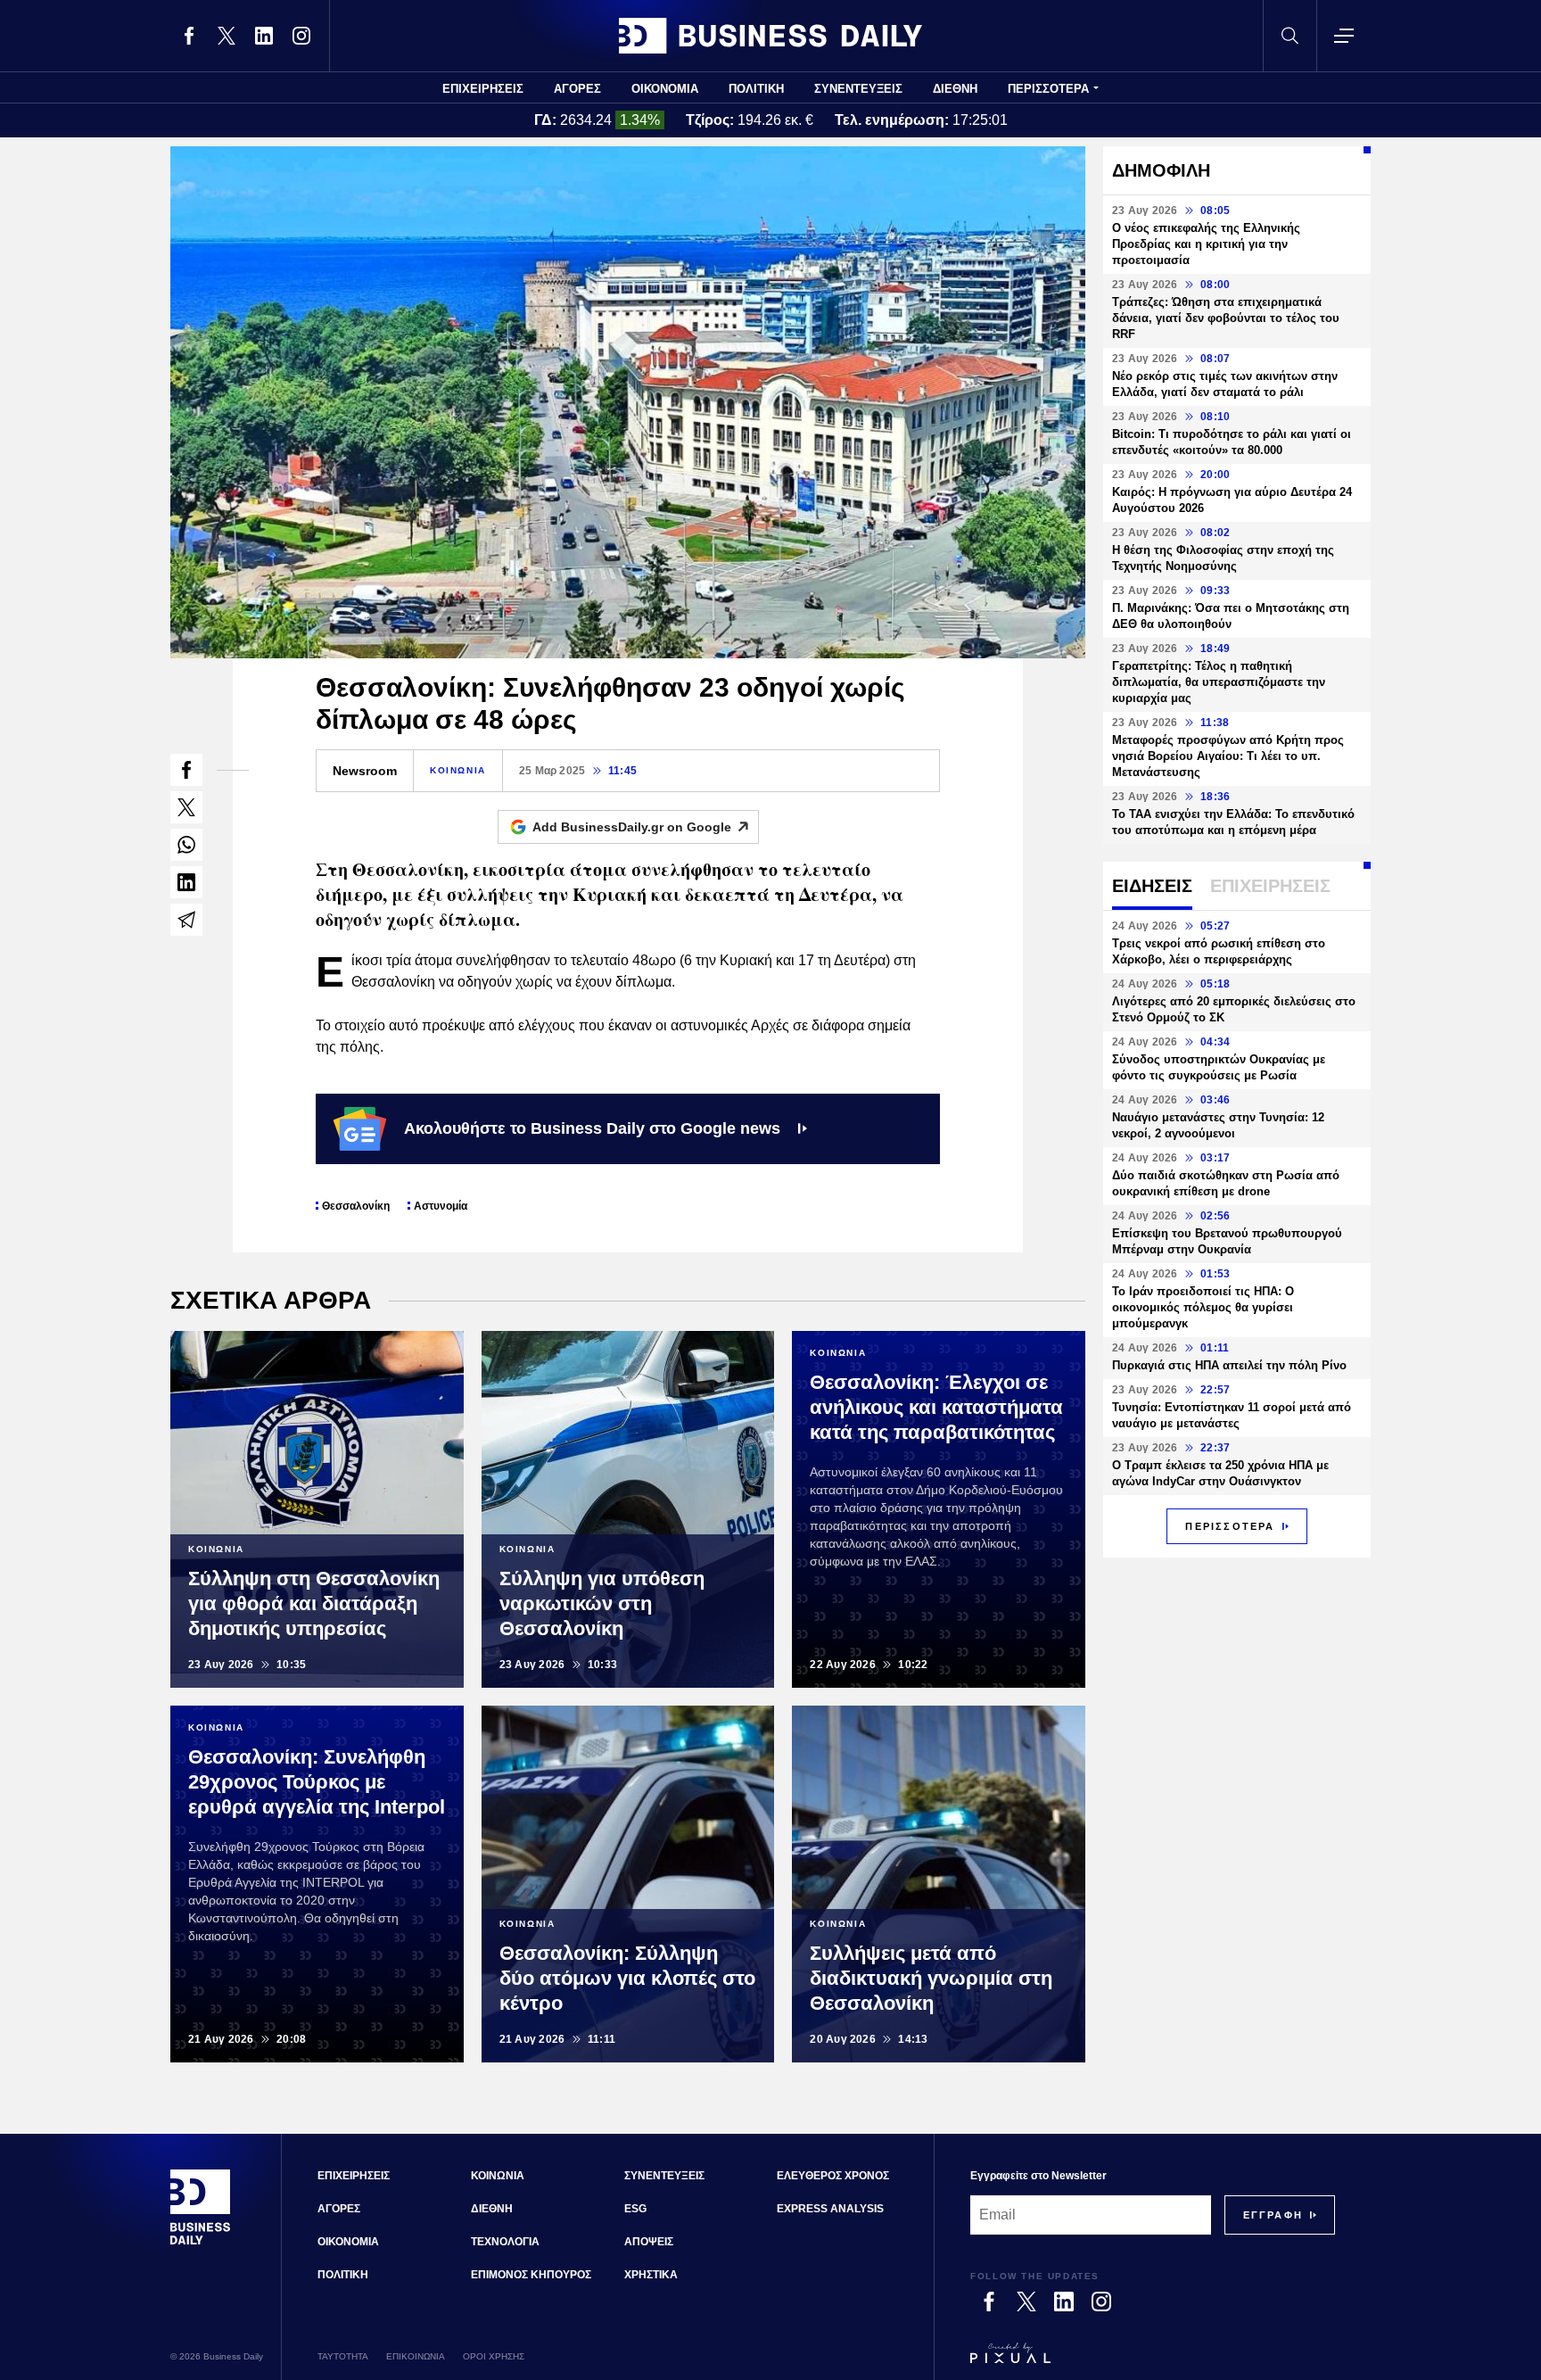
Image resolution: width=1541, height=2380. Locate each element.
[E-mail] (186, 920)
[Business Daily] (770, 36)
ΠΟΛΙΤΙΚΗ (756, 89)
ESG (635, 2209)
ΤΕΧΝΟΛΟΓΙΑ (505, 2242)
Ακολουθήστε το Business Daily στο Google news (592, 1128)
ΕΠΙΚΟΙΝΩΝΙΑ (416, 2356)
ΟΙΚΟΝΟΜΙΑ (665, 89)
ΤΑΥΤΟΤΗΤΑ (343, 2356)
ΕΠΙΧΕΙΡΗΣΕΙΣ (483, 89)
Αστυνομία (441, 1206)
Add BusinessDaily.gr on (632, 827)
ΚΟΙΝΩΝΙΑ (458, 770)
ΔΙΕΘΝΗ (955, 89)
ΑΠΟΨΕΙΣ (649, 2242)
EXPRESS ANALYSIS (830, 2209)
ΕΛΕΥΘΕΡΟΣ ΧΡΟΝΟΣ (833, 2176)
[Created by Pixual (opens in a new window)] (1153, 2361)
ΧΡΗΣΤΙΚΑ (651, 2275)
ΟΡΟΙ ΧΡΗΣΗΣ (494, 2356)
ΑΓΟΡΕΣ (577, 89)
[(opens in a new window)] (189, 36)
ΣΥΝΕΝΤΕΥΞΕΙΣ (858, 89)
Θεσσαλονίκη (356, 1206)
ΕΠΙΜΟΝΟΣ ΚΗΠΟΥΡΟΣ (531, 2275)
